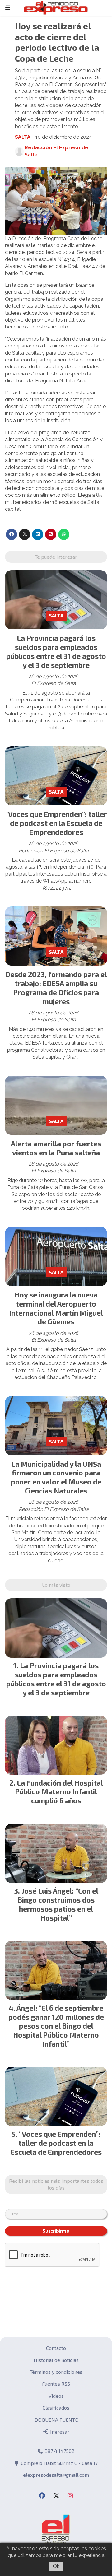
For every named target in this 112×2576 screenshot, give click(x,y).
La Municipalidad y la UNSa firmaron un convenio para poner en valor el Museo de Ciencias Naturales (56, 1477)
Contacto (56, 2348)
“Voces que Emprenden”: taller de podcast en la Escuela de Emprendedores (56, 823)
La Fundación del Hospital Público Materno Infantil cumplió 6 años (59, 1792)
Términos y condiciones (56, 2372)
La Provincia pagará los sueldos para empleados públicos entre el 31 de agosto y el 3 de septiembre (56, 651)
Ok (56, 2566)
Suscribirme (56, 2231)
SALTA (23, 137)
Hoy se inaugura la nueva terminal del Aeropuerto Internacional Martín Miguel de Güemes (56, 1308)
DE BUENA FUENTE (56, 2420)
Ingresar (59, 2432)
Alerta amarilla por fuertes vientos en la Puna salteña (56, 1148)
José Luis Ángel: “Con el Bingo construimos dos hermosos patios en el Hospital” (58, 1904)
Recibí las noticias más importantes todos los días (56, 2184)
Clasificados (56, 2408)
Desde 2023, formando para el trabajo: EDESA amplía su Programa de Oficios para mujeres (56, 988)
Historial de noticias (56, 2360)
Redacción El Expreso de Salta (56, 151)
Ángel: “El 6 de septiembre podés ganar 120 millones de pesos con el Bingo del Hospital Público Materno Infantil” (56, 2026)
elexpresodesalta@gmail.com (56, 2475)
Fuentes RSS (56, 2384)
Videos (56, 2396)
